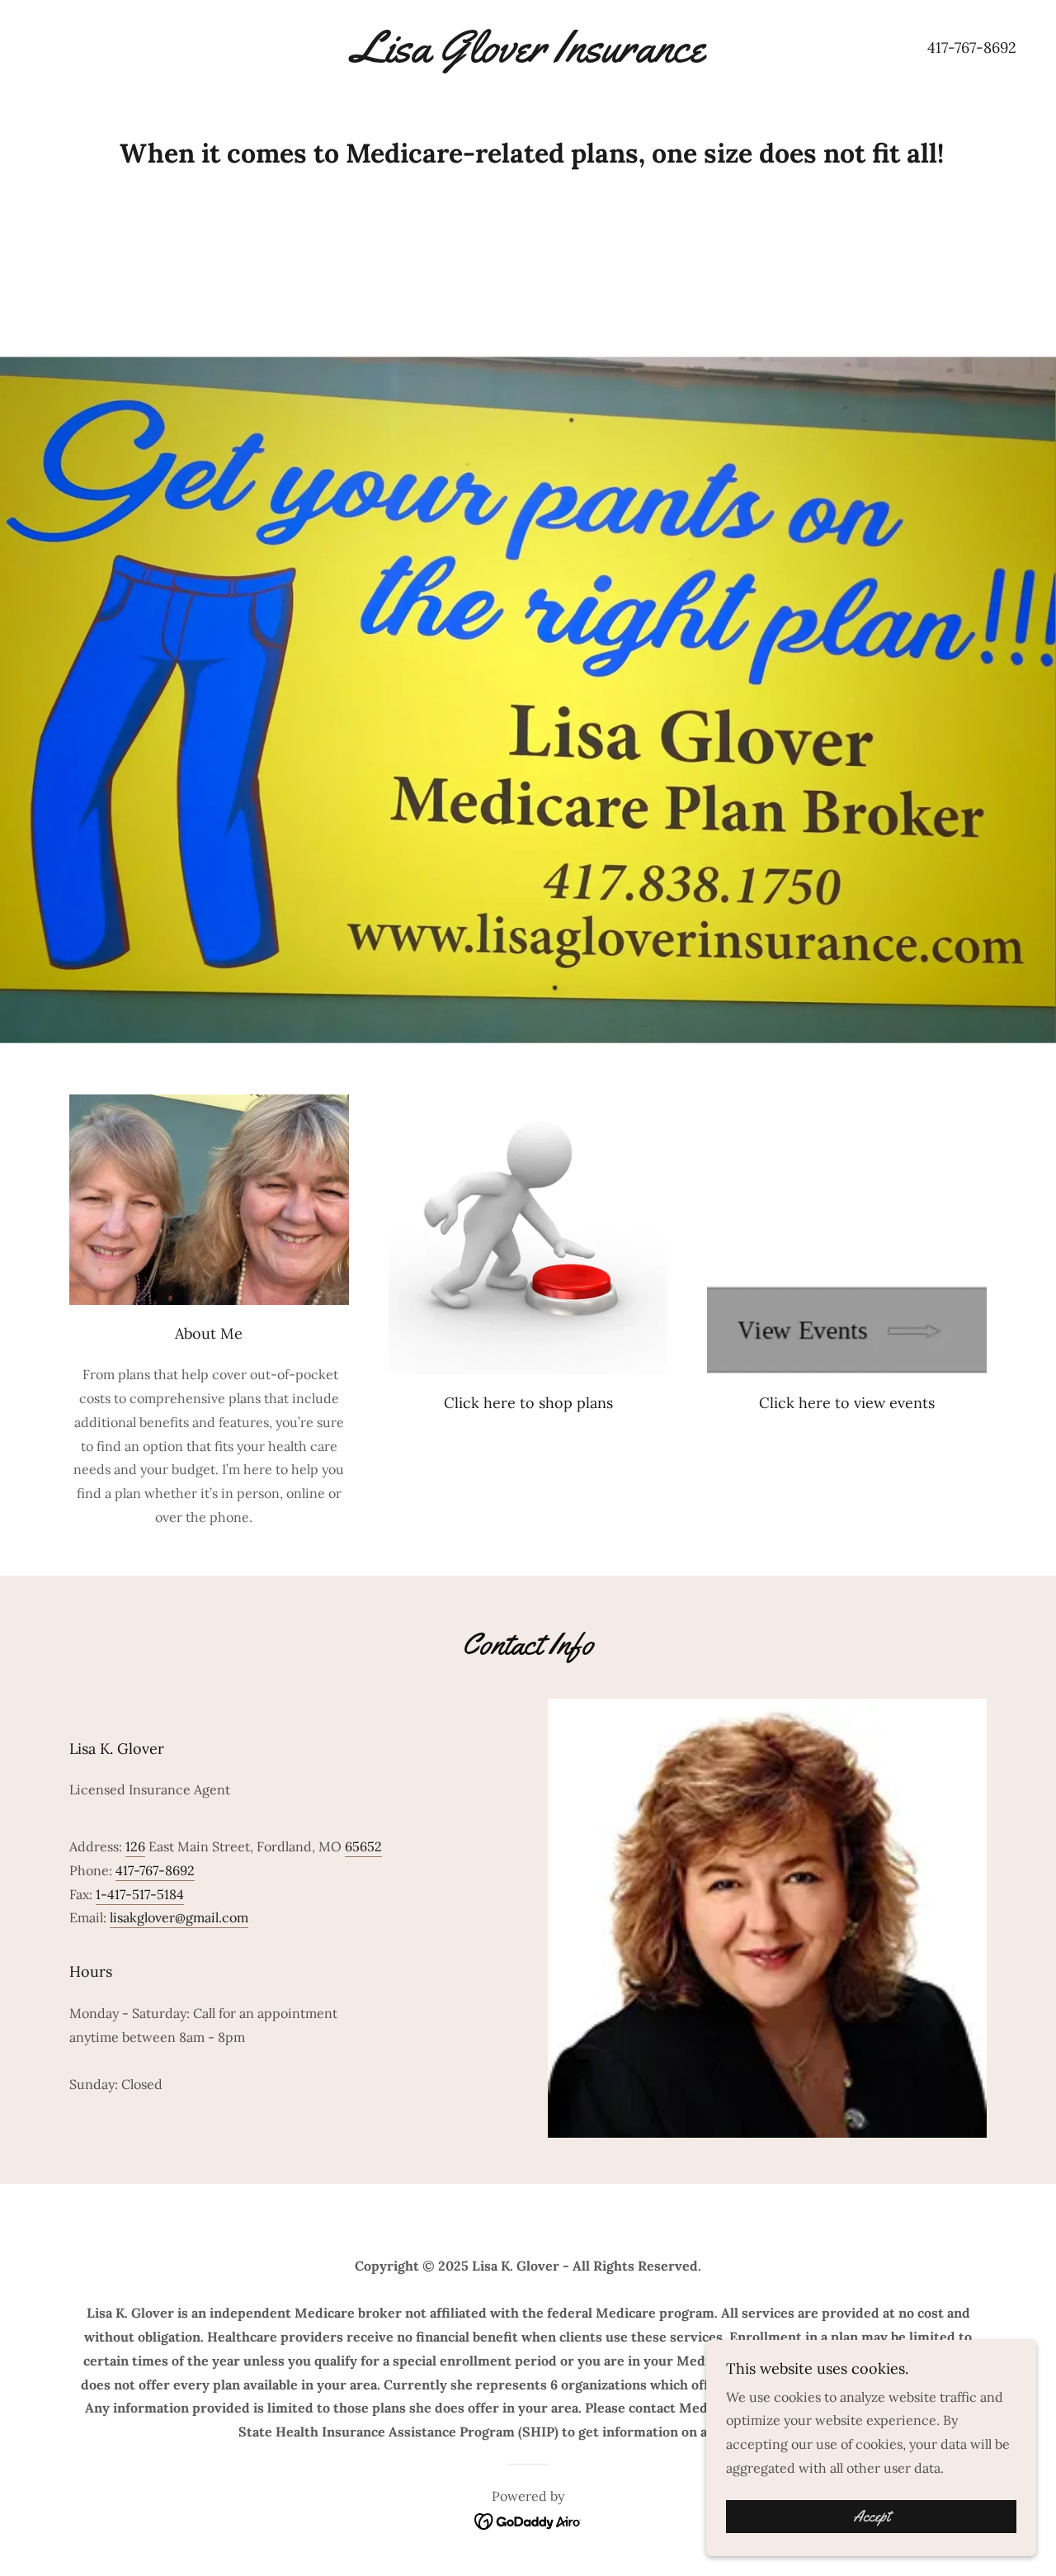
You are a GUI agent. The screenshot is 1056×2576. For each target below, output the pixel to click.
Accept (872, 2517)
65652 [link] (363, 1846)
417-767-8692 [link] (972, 47)
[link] (528, 57)
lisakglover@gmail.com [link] (179, 1917)
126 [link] (135, 1846)
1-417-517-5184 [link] (140, 1894)
